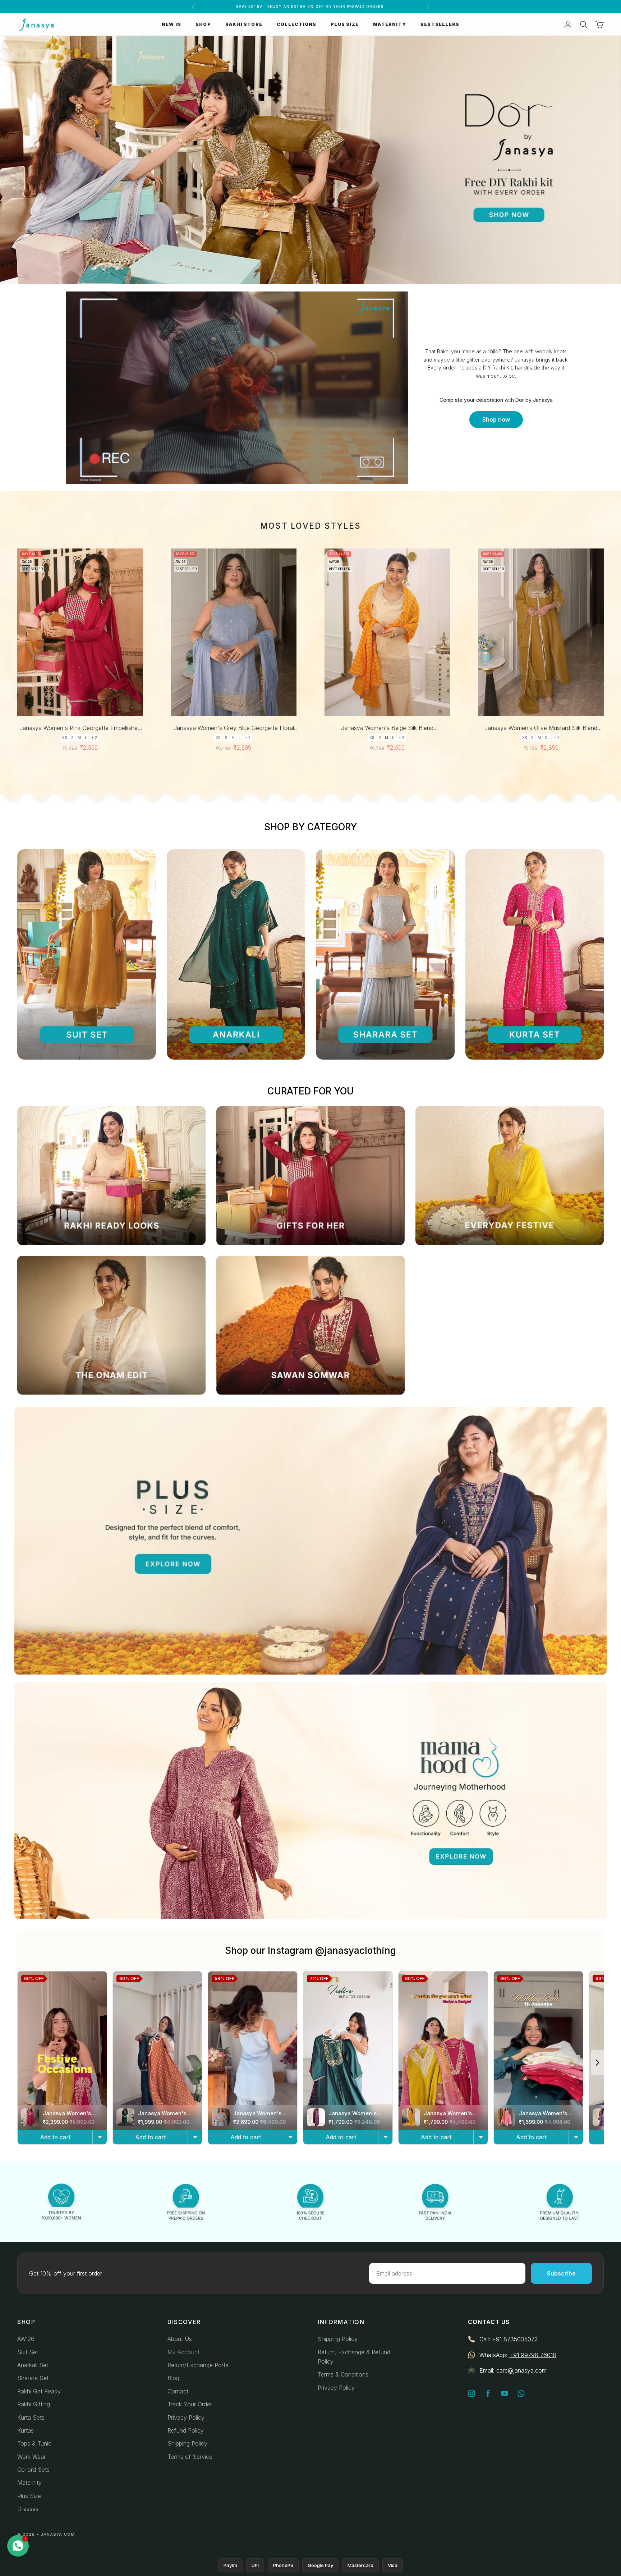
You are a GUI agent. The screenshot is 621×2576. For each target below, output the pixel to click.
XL (547, 738)
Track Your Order (190, 2404)
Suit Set (28, 2352)
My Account (183, 2352)
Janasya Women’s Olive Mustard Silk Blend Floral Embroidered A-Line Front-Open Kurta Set (541, 728)
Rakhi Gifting (34, 2404)
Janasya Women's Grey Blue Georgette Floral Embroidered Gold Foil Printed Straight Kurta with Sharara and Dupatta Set (234, 728)
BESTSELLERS (440, 24)
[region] (310, 160)
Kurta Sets (31, 2417)
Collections (296, 24)
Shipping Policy (187, 2443)
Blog (173, 2378)
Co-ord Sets (33, 2470)
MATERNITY (390, 24)
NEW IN (171, 24)
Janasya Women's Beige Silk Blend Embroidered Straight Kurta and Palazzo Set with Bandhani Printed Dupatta (387, 728)
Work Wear (31, 2457)
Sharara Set (33, 2378)
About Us (180, 2339)
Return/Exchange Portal (199, 2365)
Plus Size (29, 2496)
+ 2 (94, 738)
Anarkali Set (33, 2365)
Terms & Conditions (343, 2374)
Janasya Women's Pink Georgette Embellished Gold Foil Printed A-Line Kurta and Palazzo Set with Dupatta (80, 728)
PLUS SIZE (345, 24)
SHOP (203, 24)
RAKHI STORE (244, 24)
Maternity (29, 2483)
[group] (310, 160)
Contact (178, 2391)
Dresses (28, 2509)
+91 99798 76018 (533, 2355)
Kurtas (26, 2430)
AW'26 (26, 2339)
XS (65, 738)
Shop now (496, 419)
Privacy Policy (186, 2417)
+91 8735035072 (515, 2339)
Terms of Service (190, 2457)
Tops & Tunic (34, 2443)
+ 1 (556, 738)
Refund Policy (186, 2430)
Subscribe (561, 2273)
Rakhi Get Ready (39, 2391)
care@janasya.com (521, 2370)
